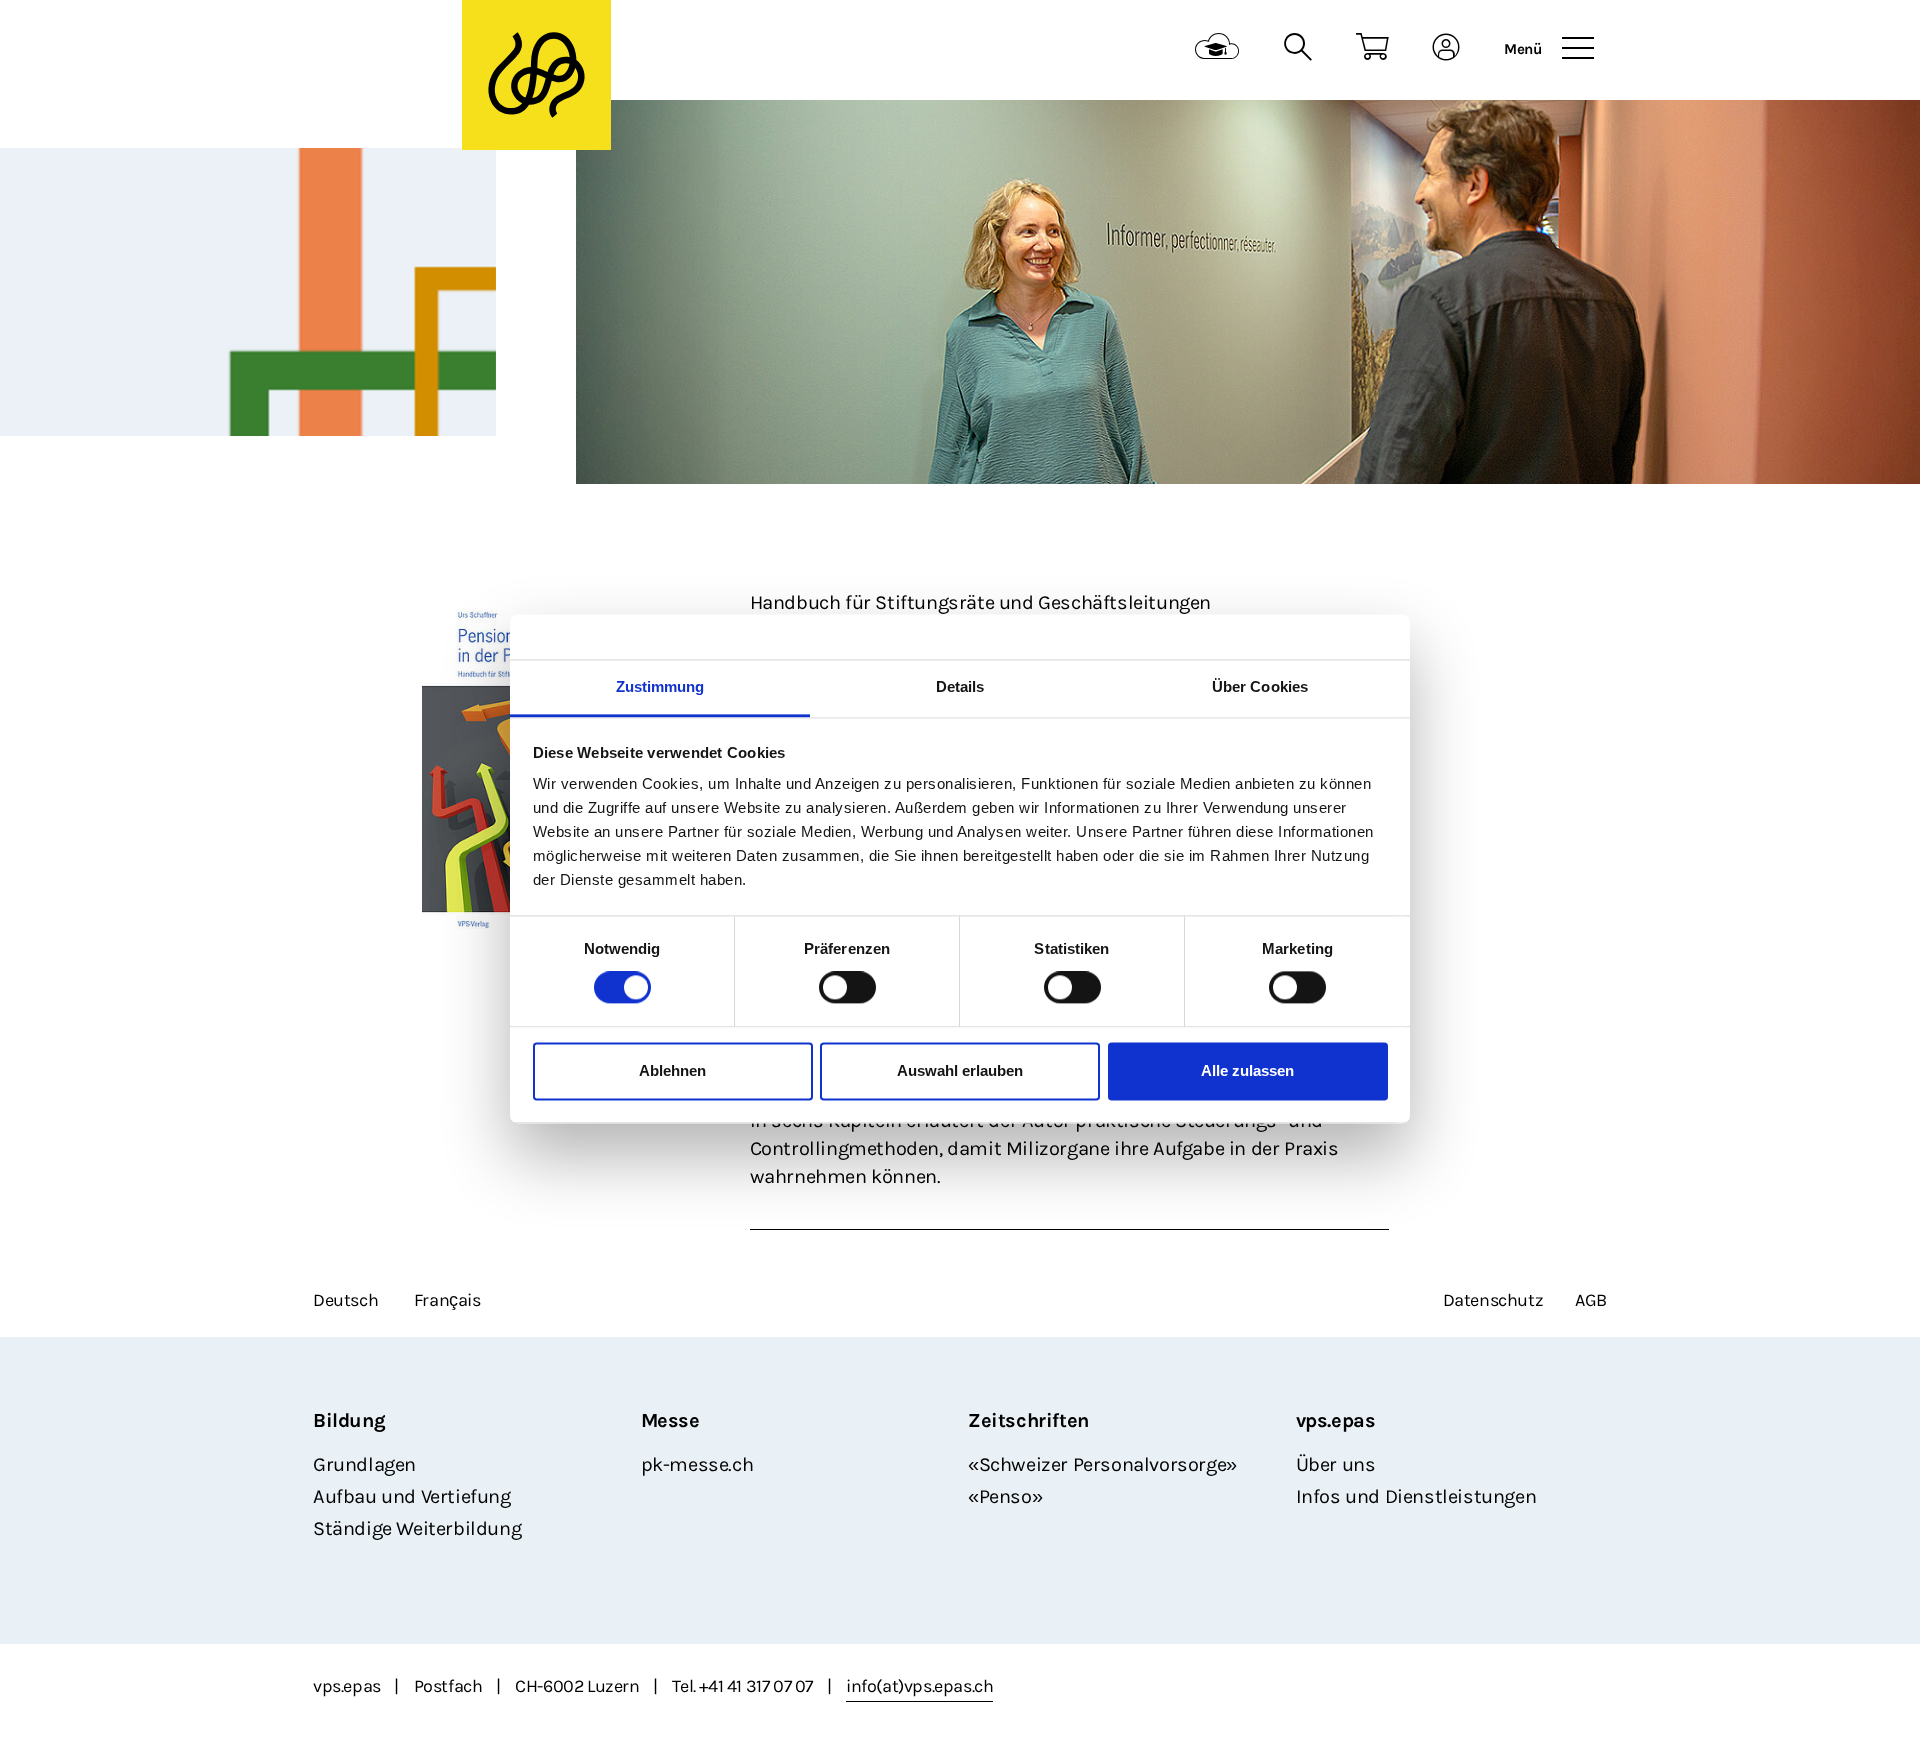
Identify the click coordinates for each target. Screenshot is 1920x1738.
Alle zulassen (1247, 1070)
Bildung (349, 1420)
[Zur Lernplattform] (1217, 49)
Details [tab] (960, 686)
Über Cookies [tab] (1260, 686)
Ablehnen (672, 1070)
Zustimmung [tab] (660, 686)
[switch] (847, 988)
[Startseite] (436, 50)
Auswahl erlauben (960, 1070)
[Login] (1446, 49)
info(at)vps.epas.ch (919, 1686)
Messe (670, 1420)
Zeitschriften (1028, 1420)
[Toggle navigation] (1578, 49)
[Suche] (1297, 49)
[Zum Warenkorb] (1372, 49)
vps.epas (1336, 1420)
